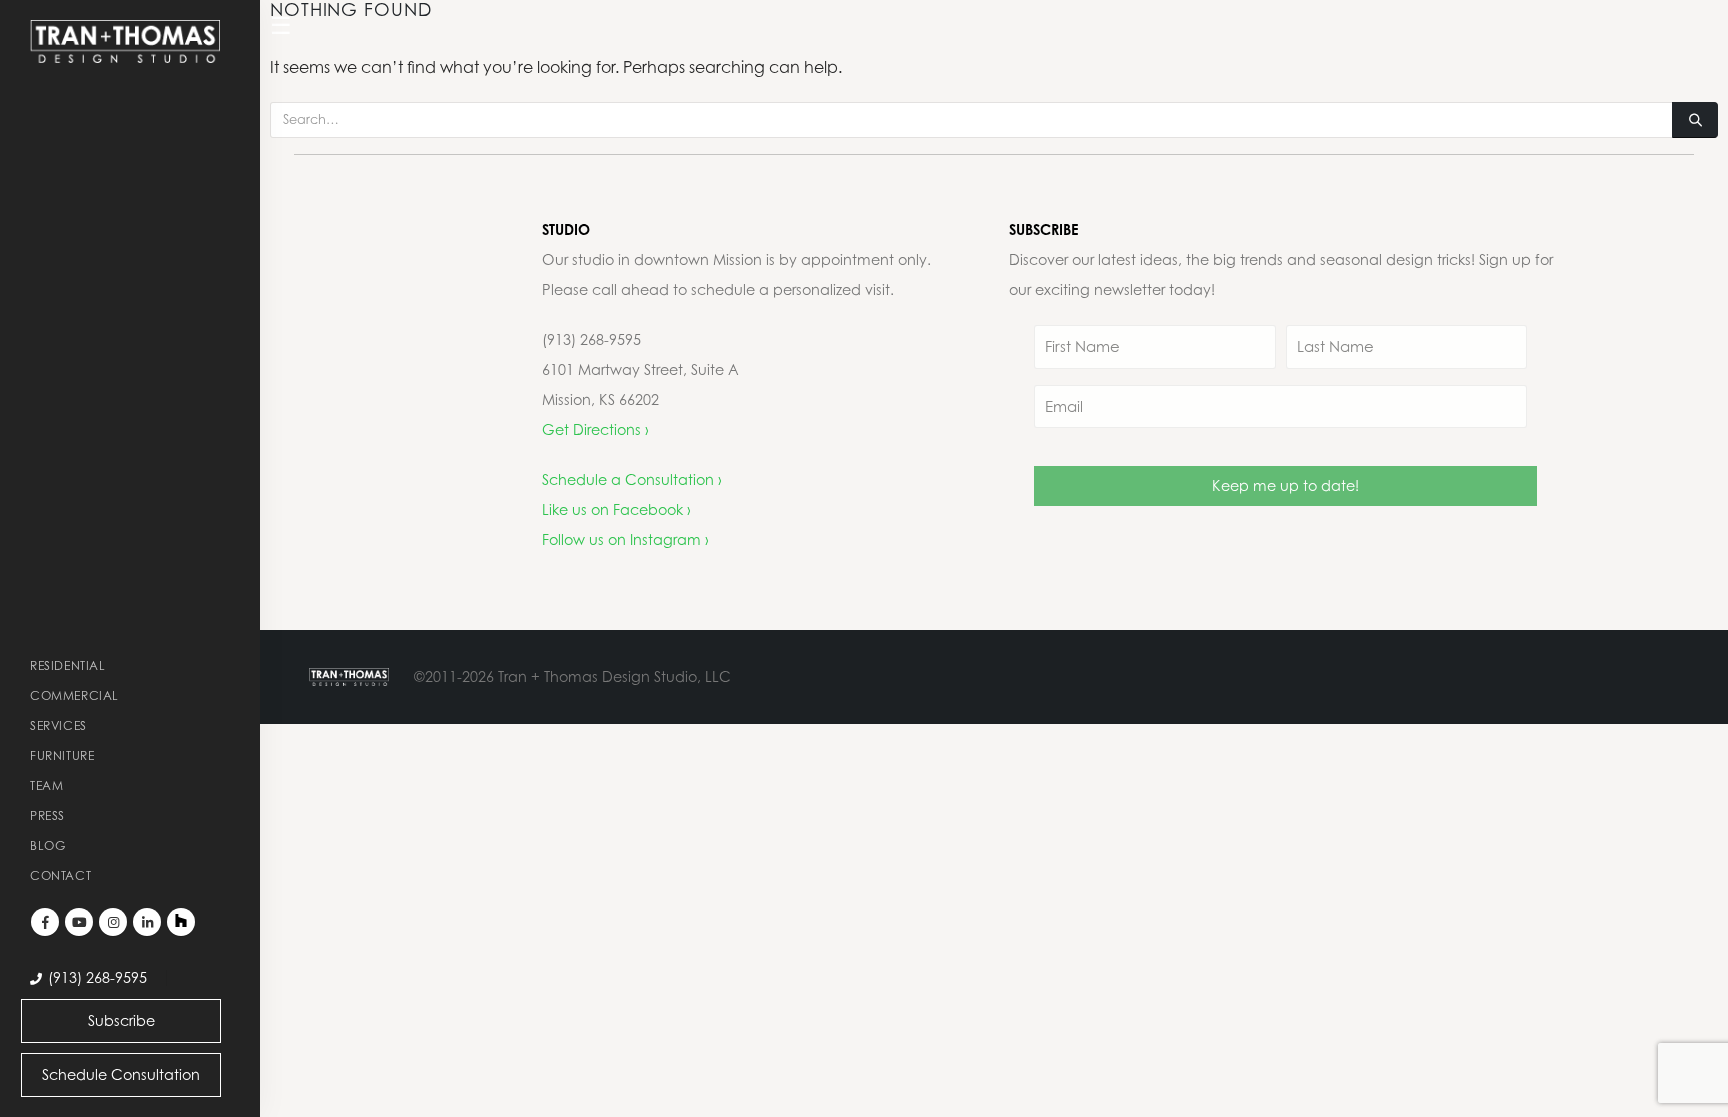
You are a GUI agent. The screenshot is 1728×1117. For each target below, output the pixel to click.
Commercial (74, 695)
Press (47, 815)
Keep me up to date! (1285, 485)
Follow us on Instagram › (625, 539)
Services (58, 725)
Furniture (62, 755)
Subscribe (121, 1020)
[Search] (1695, 120)
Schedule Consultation (121, 1074)
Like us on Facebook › (616, 509)
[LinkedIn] (147, 922)
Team (46, 785)
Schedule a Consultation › (632, 479)
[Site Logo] (125, 41)
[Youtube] (79, 922)
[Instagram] (113, 922)
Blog (47, 845)
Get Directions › (595, 429)
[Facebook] (45, 922)
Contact (60, 875)
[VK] (181, 922)
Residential (68, 665)
